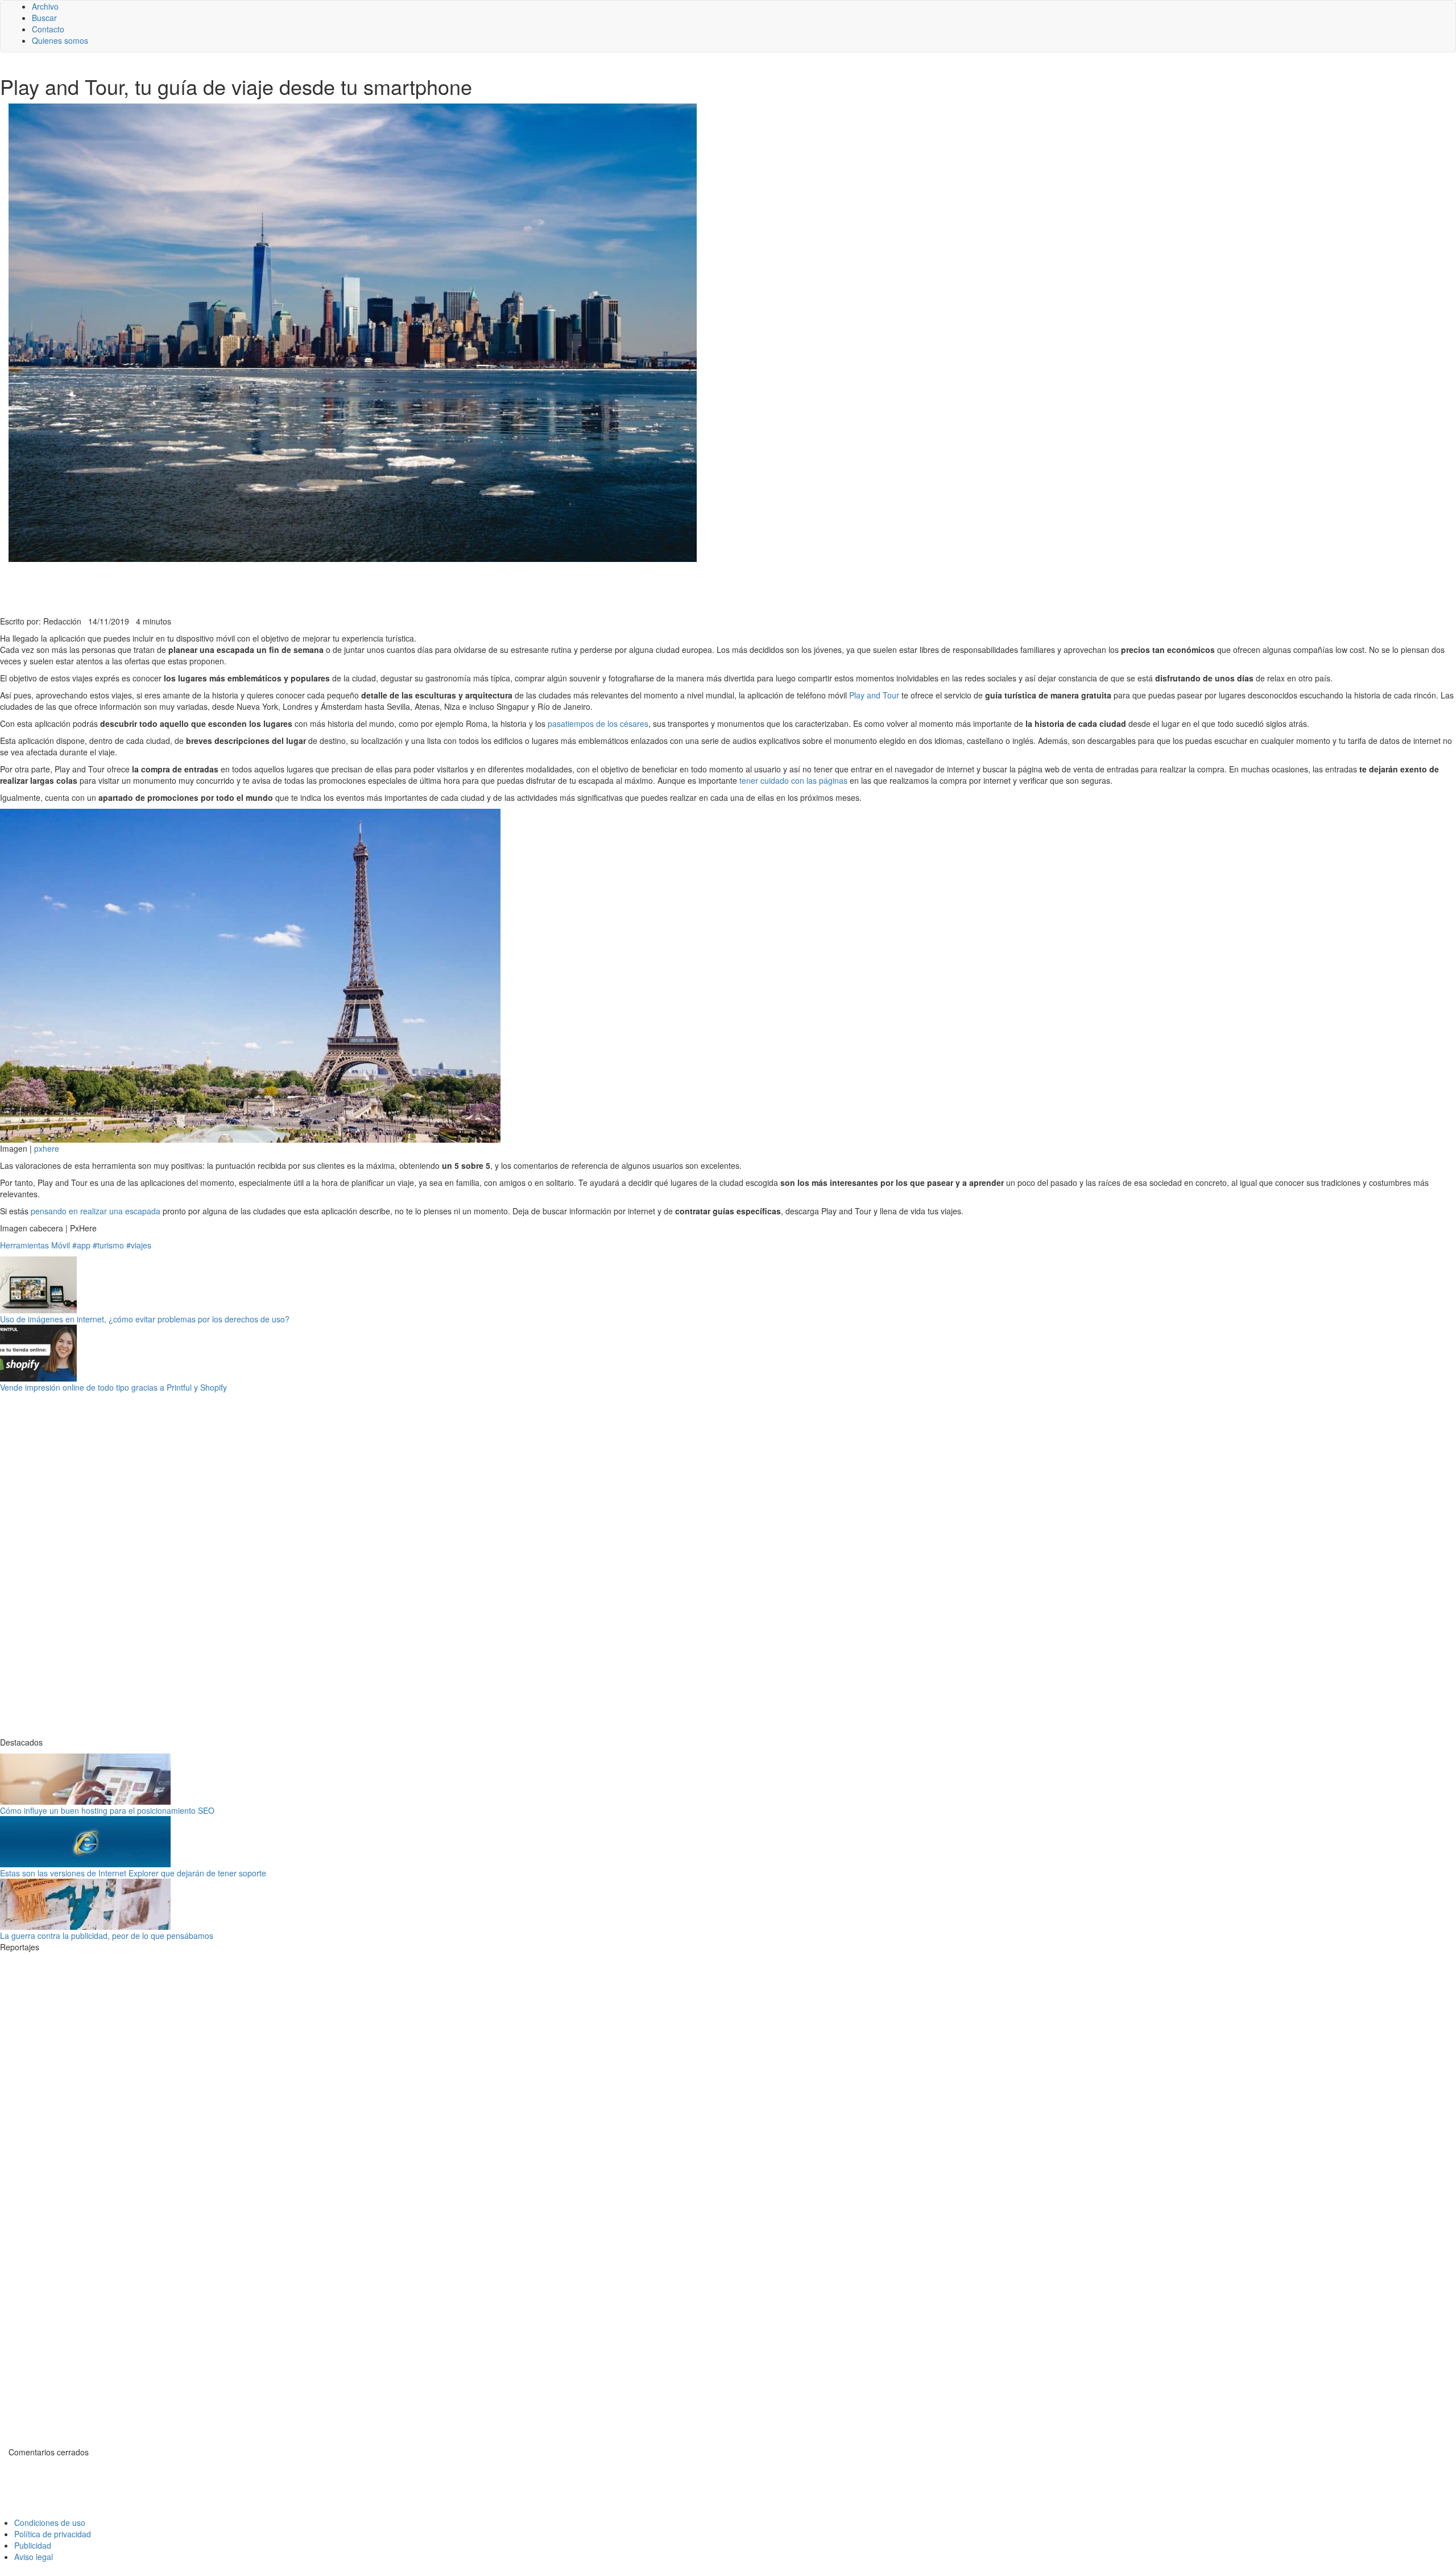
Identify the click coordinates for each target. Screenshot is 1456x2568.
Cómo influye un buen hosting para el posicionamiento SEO (107, 1810)
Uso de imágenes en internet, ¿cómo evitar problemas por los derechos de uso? (145, 1319)
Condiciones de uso (50, 2522)
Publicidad (33, 2545)
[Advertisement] (279, 588)
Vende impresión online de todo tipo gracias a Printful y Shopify (113, 1387)
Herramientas (24, 1245)
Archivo (45, 6)
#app (81, 1245)
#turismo (108, 1245)
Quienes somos (60, 40)
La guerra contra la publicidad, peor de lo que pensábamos (107, 1936)
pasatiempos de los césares (598, 723)
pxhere (47, 1148)
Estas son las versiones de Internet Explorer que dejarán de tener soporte (133, 1873)
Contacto (48, 29)
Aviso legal (34, 2557)
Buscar (44, 18)
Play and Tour (874, 695)
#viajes (139, 1245)
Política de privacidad (53, 2534)
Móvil (61, 1245)
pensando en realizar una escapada (96, 1211)
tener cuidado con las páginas (793, 780)
